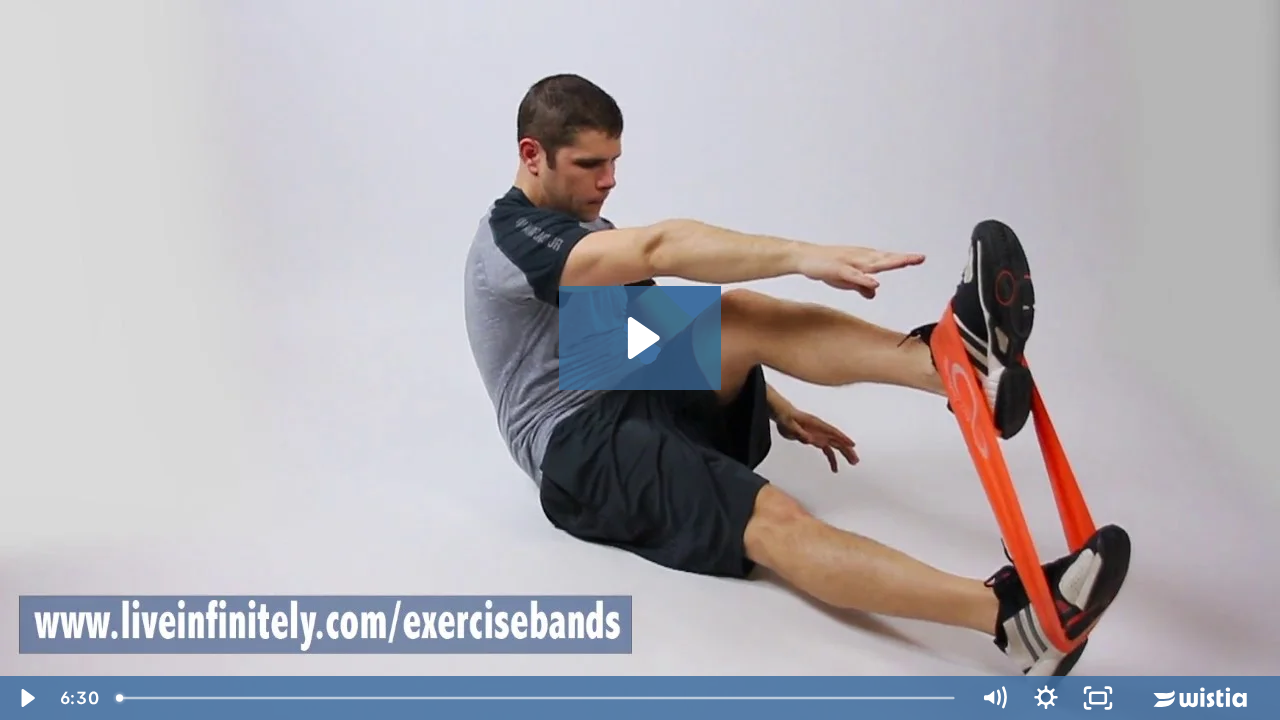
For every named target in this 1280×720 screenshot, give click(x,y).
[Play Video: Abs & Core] (640, 338)
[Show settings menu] (1046, 698)
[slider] (537, 698)
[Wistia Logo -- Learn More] (1202, 698)
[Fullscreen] (1098, 698)
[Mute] (994, 698)
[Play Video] (26, 698)
